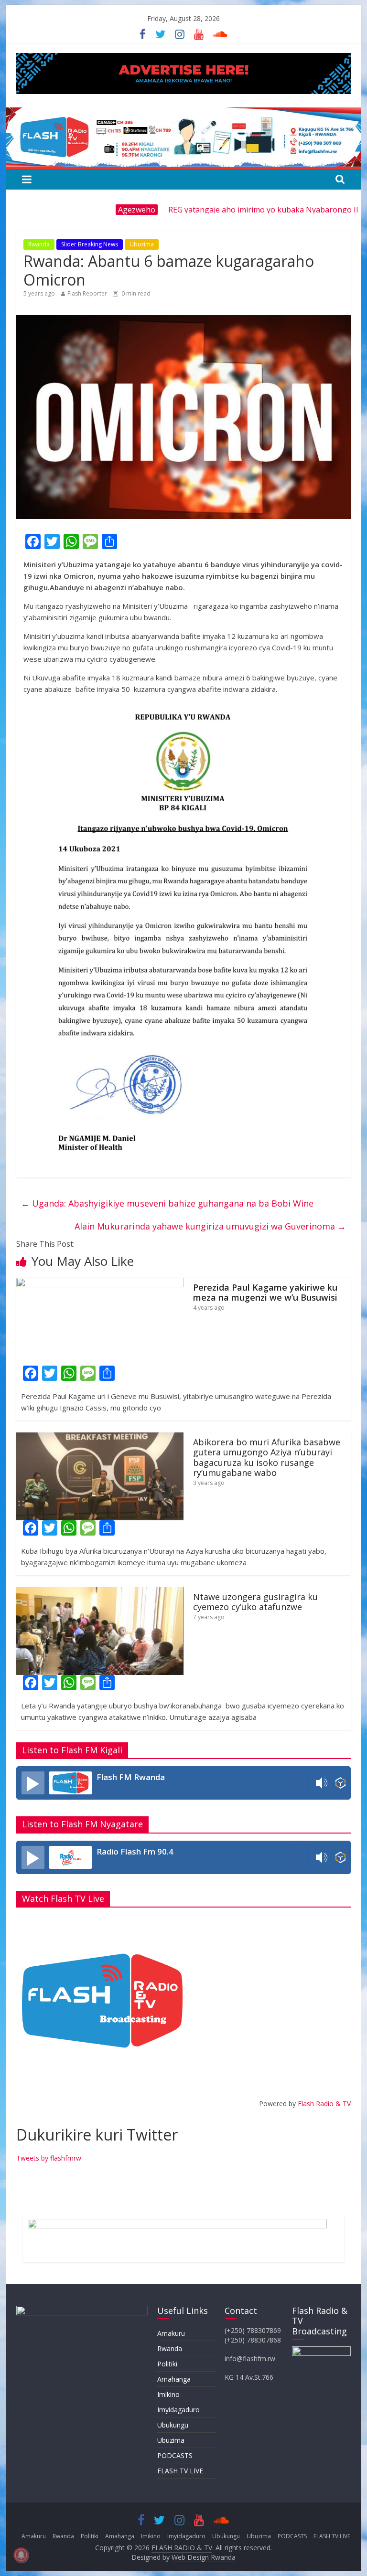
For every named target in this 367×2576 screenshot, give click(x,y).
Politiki (167, 2364)
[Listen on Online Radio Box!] (340, 1783)
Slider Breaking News (90, 244)
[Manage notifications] (21, 2555)
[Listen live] (33, 1783)
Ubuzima (142, 244)
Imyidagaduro (178, 2410)
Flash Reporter (87, 293)
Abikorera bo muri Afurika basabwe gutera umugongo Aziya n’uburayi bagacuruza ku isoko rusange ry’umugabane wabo (267, 1458)
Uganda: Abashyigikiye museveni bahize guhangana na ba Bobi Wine (167, 1203)
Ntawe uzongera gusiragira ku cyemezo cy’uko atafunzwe (255, 1602)
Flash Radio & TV (324, 2104)
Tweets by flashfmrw (49, 2158)
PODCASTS (175, 2455)
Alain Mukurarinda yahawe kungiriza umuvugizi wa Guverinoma (210, 1226)
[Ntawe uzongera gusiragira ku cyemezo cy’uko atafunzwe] (100, 1593)
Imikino (168, 2394)
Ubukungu (173, 2425)
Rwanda (39, 244)
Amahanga (174, 2379)
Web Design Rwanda (204, 2557)
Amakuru (171, 2333)
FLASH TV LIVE (180, 2471)
